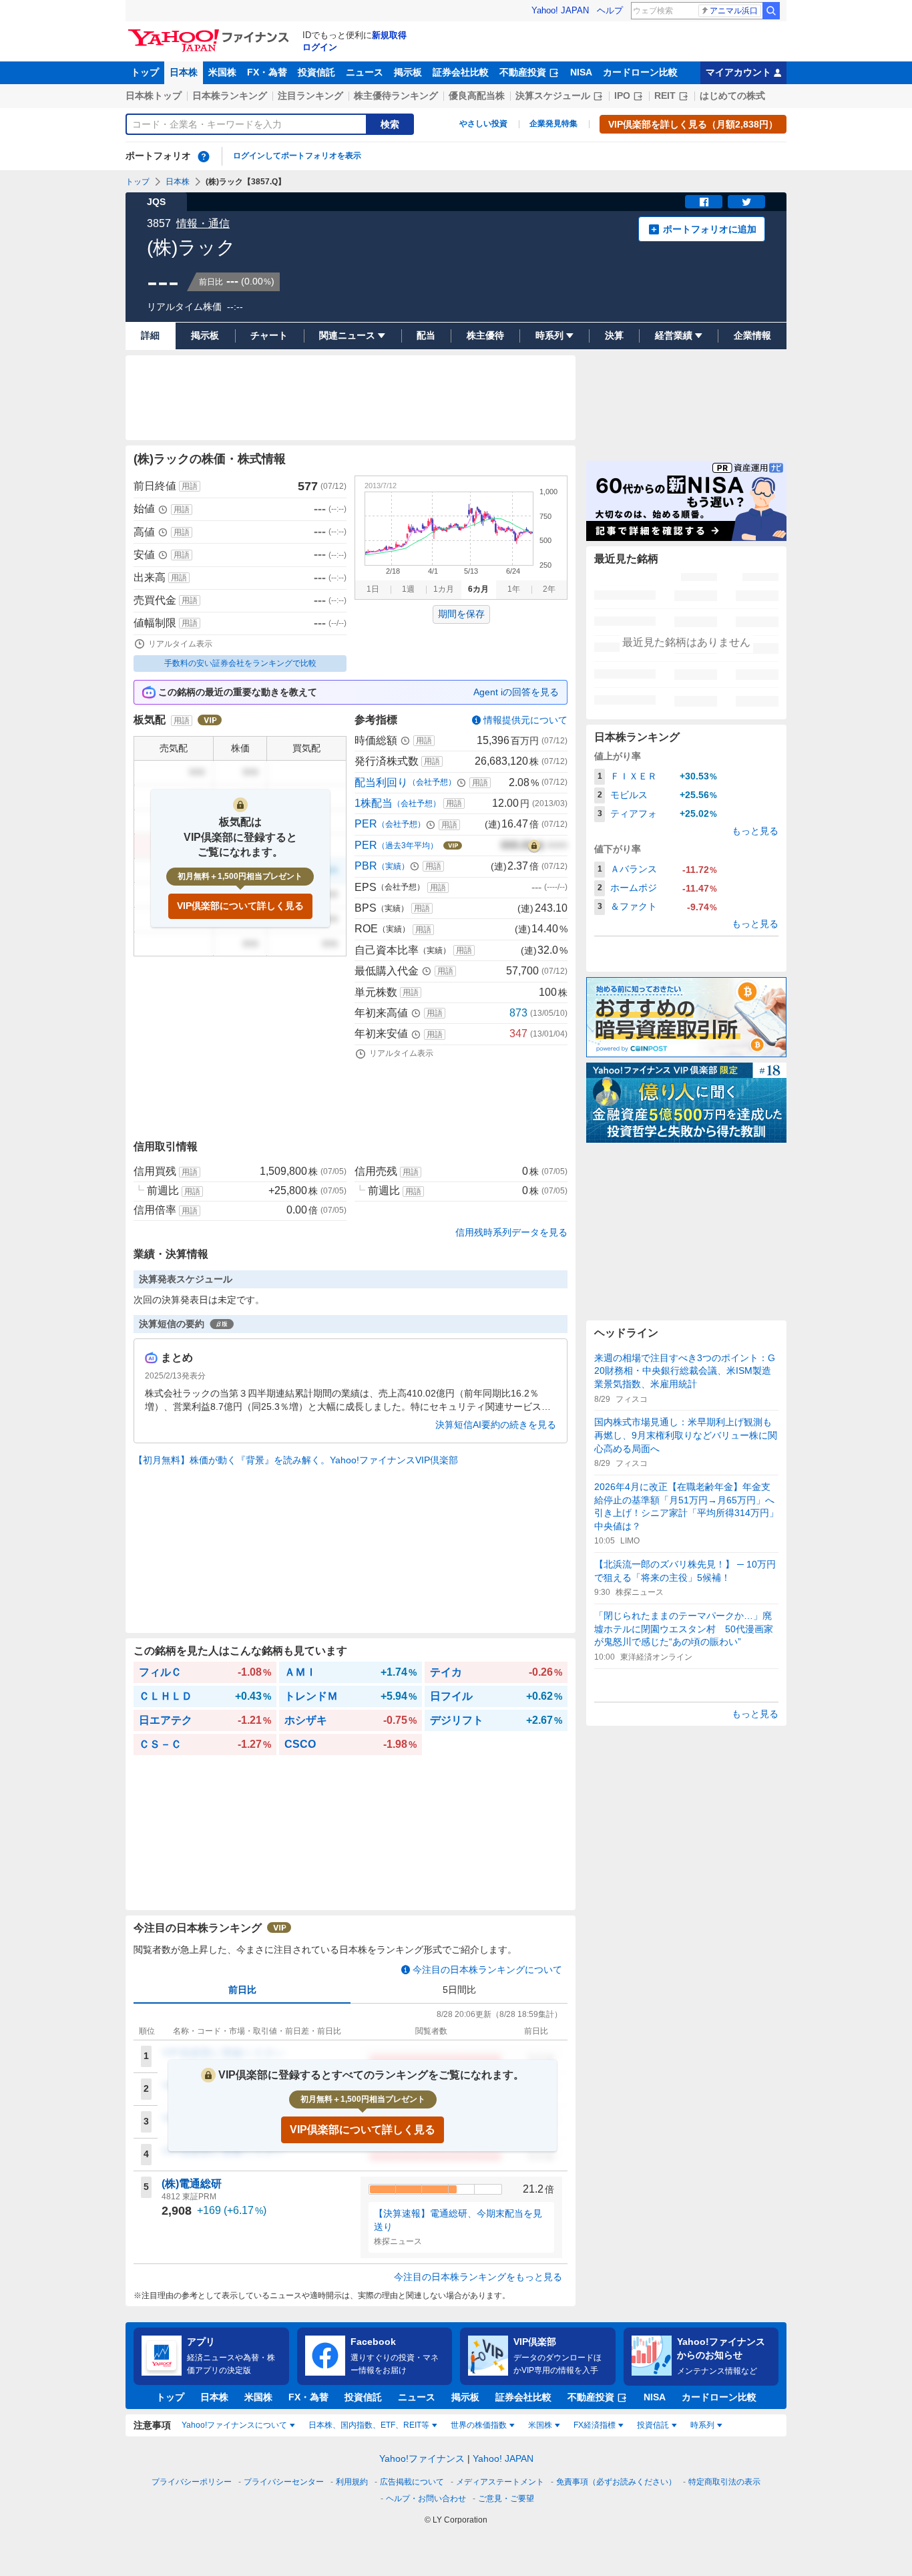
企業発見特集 (553, 124)
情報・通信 (203, 223)
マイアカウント (738, 72)
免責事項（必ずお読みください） (616, 2482)
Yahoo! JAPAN (560, 10)
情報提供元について (525, 720)
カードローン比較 (640, 72)
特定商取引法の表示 (724, 2482)
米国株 (222, 72)
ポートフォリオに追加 (710, 229)
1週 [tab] (408, 589)
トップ (145, 72)
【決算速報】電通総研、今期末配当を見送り (458, 2220)
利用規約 (352, 2482)
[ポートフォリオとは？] (204, 156)
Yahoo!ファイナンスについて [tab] (234, 2425)
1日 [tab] (373, 589)
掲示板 (408, 72)
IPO (622, 96)
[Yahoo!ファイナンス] (211, 33)
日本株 (184, 72)
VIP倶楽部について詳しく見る (240, 906)
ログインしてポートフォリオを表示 (297, 156)
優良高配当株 (477, 96)
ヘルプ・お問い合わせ (426, 2499)
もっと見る (755, 831)
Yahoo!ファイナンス (422, 2458)
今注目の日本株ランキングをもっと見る (478, 2277)
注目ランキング (310, 96)
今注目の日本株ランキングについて (487, 1970)
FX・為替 (267, 72)
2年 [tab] (549, 589)
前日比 (242, 1990)
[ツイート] (746, 202)
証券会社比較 (461, 72)
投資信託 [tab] (653, 2425)
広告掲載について (412, 2482)
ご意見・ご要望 (506, 2499)
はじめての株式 (732, 96)
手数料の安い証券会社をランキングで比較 (240, 663)
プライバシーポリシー (192, 2482)
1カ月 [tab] (444, 589)
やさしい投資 (483, 124)
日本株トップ (154, 96)
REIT (665, 96)
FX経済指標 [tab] (595, 2425)
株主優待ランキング (396, 96)
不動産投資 (523, 72)
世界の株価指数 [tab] (479, 2425)
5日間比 (459, 1990)
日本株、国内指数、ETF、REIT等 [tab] (369, 2425)
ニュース (365, 72)
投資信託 (316, 72)
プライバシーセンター (284, 2482)
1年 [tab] (514, 589)
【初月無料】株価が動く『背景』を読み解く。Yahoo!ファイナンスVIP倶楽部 (296, 1460)
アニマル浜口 (734, 11)
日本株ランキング (230, 96)
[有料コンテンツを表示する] (534, 846)
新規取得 (389, 35)
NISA (581, 72)
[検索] (771, 11)
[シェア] (704, 202)
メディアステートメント (500, 2482)
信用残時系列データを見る (511, 1232)
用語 (190, 486)
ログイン (320, 47)
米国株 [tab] (540, 2425)
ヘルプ (610, 10)
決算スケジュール (553, 96)
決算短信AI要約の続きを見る (496, 1425)
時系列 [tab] (702, 2425)
